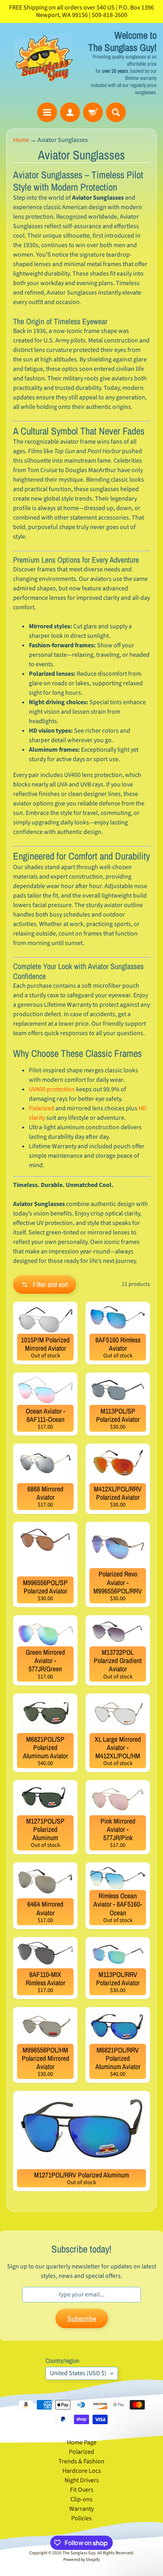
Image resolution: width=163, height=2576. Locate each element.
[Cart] (93, 112)
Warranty (81, 2509)
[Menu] (47, 112)
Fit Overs (82, 2490)
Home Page (82, 2442)
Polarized (42, 1108)
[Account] (70, 112)
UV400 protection (52, 1089)
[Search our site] (116, 112)
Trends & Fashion (81, 2461)
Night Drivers (82, 2480)
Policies (81, 2518)
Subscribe (82, 2319)
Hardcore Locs (82, 2471)
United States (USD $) (78, 2373)
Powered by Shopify (81, 2560)
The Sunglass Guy (79, 2553)
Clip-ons (81, 2499)
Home (21, 140)
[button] (45, 1284)
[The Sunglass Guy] (44, 62)
